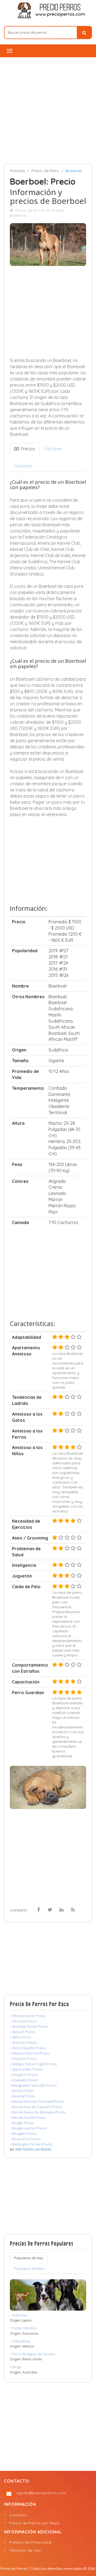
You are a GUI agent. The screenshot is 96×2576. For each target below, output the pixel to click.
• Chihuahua (20, 2341)
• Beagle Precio (22, 2123)
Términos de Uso (25, 2550)
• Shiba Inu (19, 2315)
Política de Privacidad (30, 2542)
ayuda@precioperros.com (41, 2493)
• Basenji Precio (22, 2096)
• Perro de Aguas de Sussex (32, 2354)
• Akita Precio (20, 2037)
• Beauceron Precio (25, 2139)
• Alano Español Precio (28, 2048)
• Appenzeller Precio (26, 2069)
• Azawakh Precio (24, 2080)
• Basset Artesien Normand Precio (37, 2101)
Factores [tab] (53, 449)
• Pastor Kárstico (23, 2328)
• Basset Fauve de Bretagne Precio (38, 2112)
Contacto (18, 2515)
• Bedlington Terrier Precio (31, 2144)
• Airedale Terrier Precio (29, 2026)
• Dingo (16, 2367)
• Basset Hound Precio (28, 2117)
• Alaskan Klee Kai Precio (30, 2053)
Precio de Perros (14, 2569)
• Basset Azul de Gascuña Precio (36, 2107)
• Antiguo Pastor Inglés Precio (33, 2064)
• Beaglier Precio (23, 2133)
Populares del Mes (29, 2269)
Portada (17, 171)
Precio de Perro (45, 171)
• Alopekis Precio (23, 2059)
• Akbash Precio (23, 2032)
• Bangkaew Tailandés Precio (33, 2085)
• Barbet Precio (22, 2091)
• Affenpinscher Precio (28, 2016)
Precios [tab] (27, 449)
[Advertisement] (48, 110)
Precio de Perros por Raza (34, 2523)
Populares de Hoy (29, 2258)
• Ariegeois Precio (24, 2075)
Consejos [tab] (23, 466)
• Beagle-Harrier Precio (28, 2128)
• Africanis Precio (23, 2021)
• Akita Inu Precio (23, 2042)
